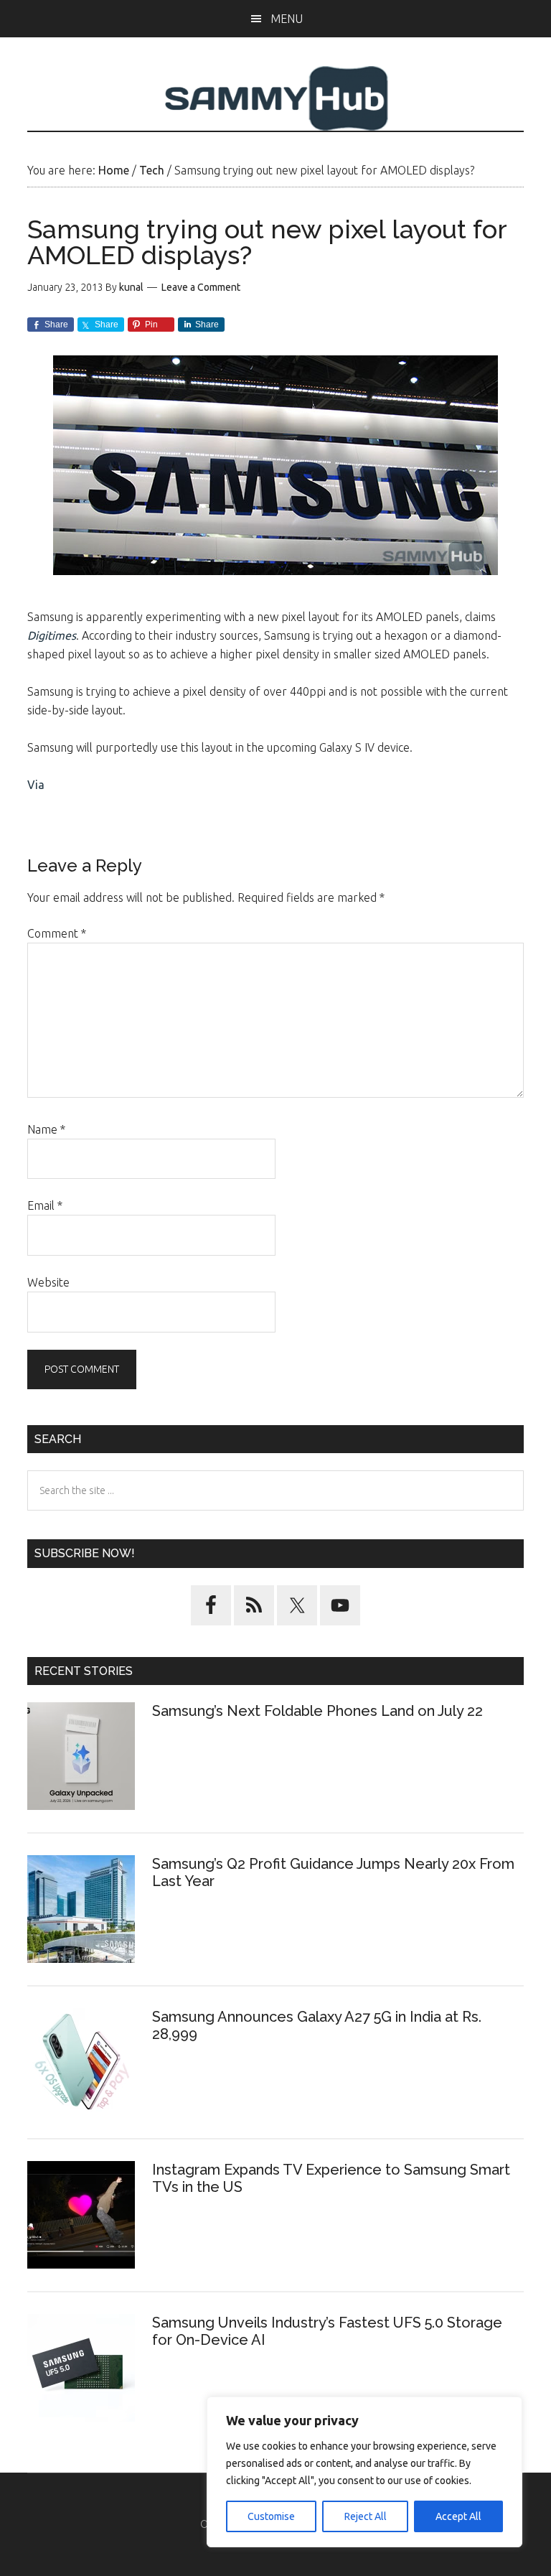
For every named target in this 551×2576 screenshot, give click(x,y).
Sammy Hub (275, 98)
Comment (57, 933)
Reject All (366, 2516)
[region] (364, 2472)
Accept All (458, 2516)
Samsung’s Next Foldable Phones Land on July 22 (317, 1711)
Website (48, 1282)
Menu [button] (287, 19)
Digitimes (52, 635)
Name (46, 1129)
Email (45, 1205)
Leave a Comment (201, 287)
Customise (271, 2516)
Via (36, 785)
